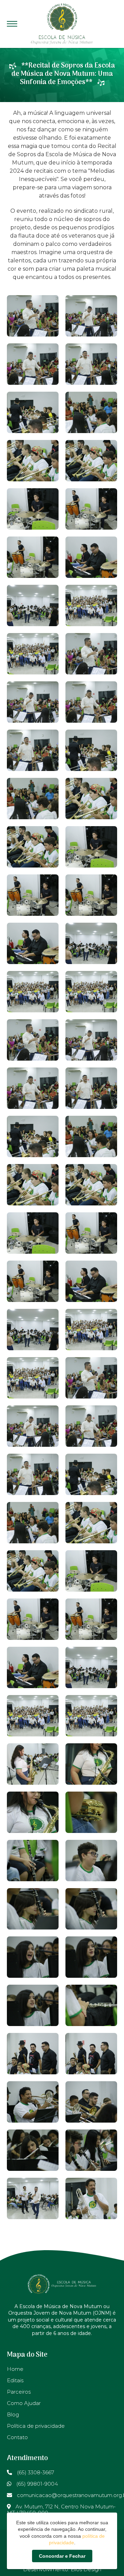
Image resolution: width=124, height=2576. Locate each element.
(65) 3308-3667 (35, 2472)
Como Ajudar (24, 2403)
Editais (15, 2380)
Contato (17, 2437)
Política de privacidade (36, 2426)
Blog (13, 2414)
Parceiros (19, 2392)
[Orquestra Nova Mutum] (62, 24)
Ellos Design (86, 2569)
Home (15, 2369)
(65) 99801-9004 (36, 2484)
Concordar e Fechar (62, 2556)
